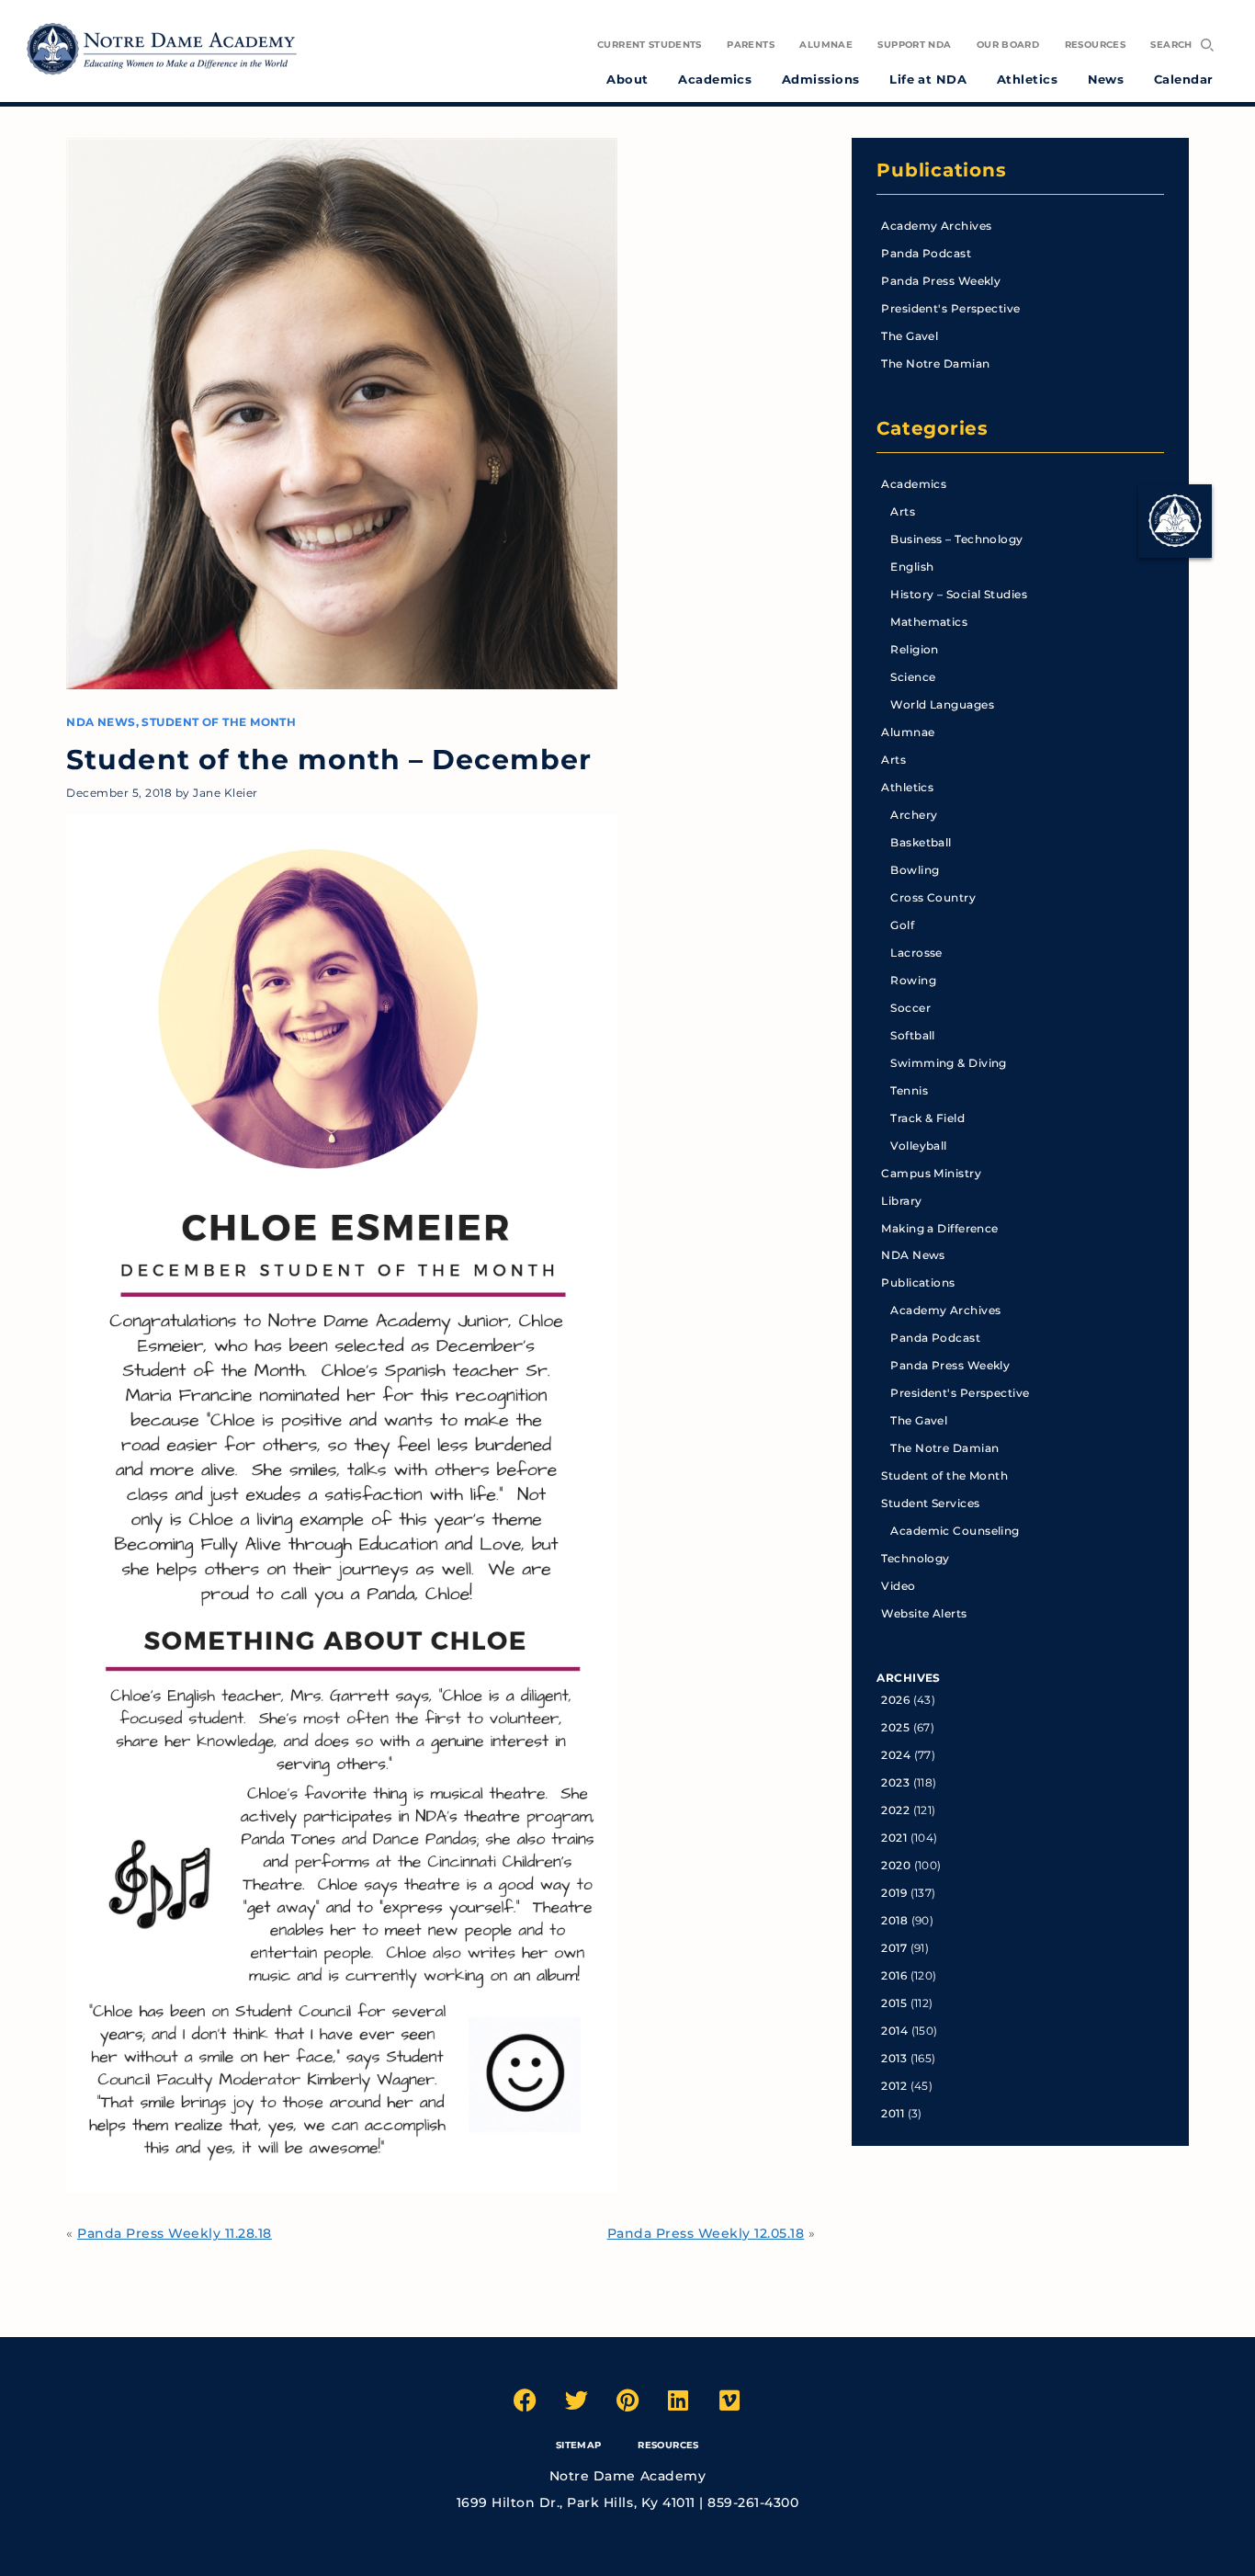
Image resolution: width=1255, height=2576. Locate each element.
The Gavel (910, 336)
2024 (896, 1755)
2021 (894, 1838)
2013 (894, 2058)
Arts (903, 511)
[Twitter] (576, 2400)
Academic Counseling (955, 1531)
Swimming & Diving (949, 1063)
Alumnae (908, 732)
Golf (902, 925)
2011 (893, 2113)
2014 (894, 2031)
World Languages (942, 704)
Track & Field (927, 1118)
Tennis (909, 1090)
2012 (894, 2086)
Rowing (913, 980)
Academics (914, 484)
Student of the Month (219, 722)
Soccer (910, 1008)
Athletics (907, 787)
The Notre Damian (935, 363)
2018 (894, 1920)
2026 (895, 1700)
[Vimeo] (729, 2400)
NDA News (101, 722)
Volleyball (918, 1146)
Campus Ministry (931, 1173)
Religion (915, 649)
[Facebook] (526, 2400)
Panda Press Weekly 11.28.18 (175, 2233)
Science (913, 677)
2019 (894, 1893)
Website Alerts (924, 1613)
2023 (895, 1782)
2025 (895, 1727)
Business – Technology (956, 539)
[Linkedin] (679, 2400)
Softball (913, 1035)
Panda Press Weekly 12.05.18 (706, 2233)
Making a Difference (939, 1228)
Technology (915, 1558)
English (912, 567)
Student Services (930, 1503)
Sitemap (579, 2445)
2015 (894, 2003)
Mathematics (929, 622)
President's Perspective (950, 308)
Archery (914, 815)
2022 (895, 1810)
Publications (941, 170)
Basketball (921, 842)
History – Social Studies (959, 594)
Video (898, 1586)
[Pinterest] (627, 2400)
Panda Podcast (926, 253)
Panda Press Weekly (941, 281)
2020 (896, 1865)
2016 (894, 1975)
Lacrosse (916, 953)
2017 (894, 1948)
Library (901, 1201)
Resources (668, 2445)
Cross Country (933, 897)
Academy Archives (936, 226)
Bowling (915, 870)
